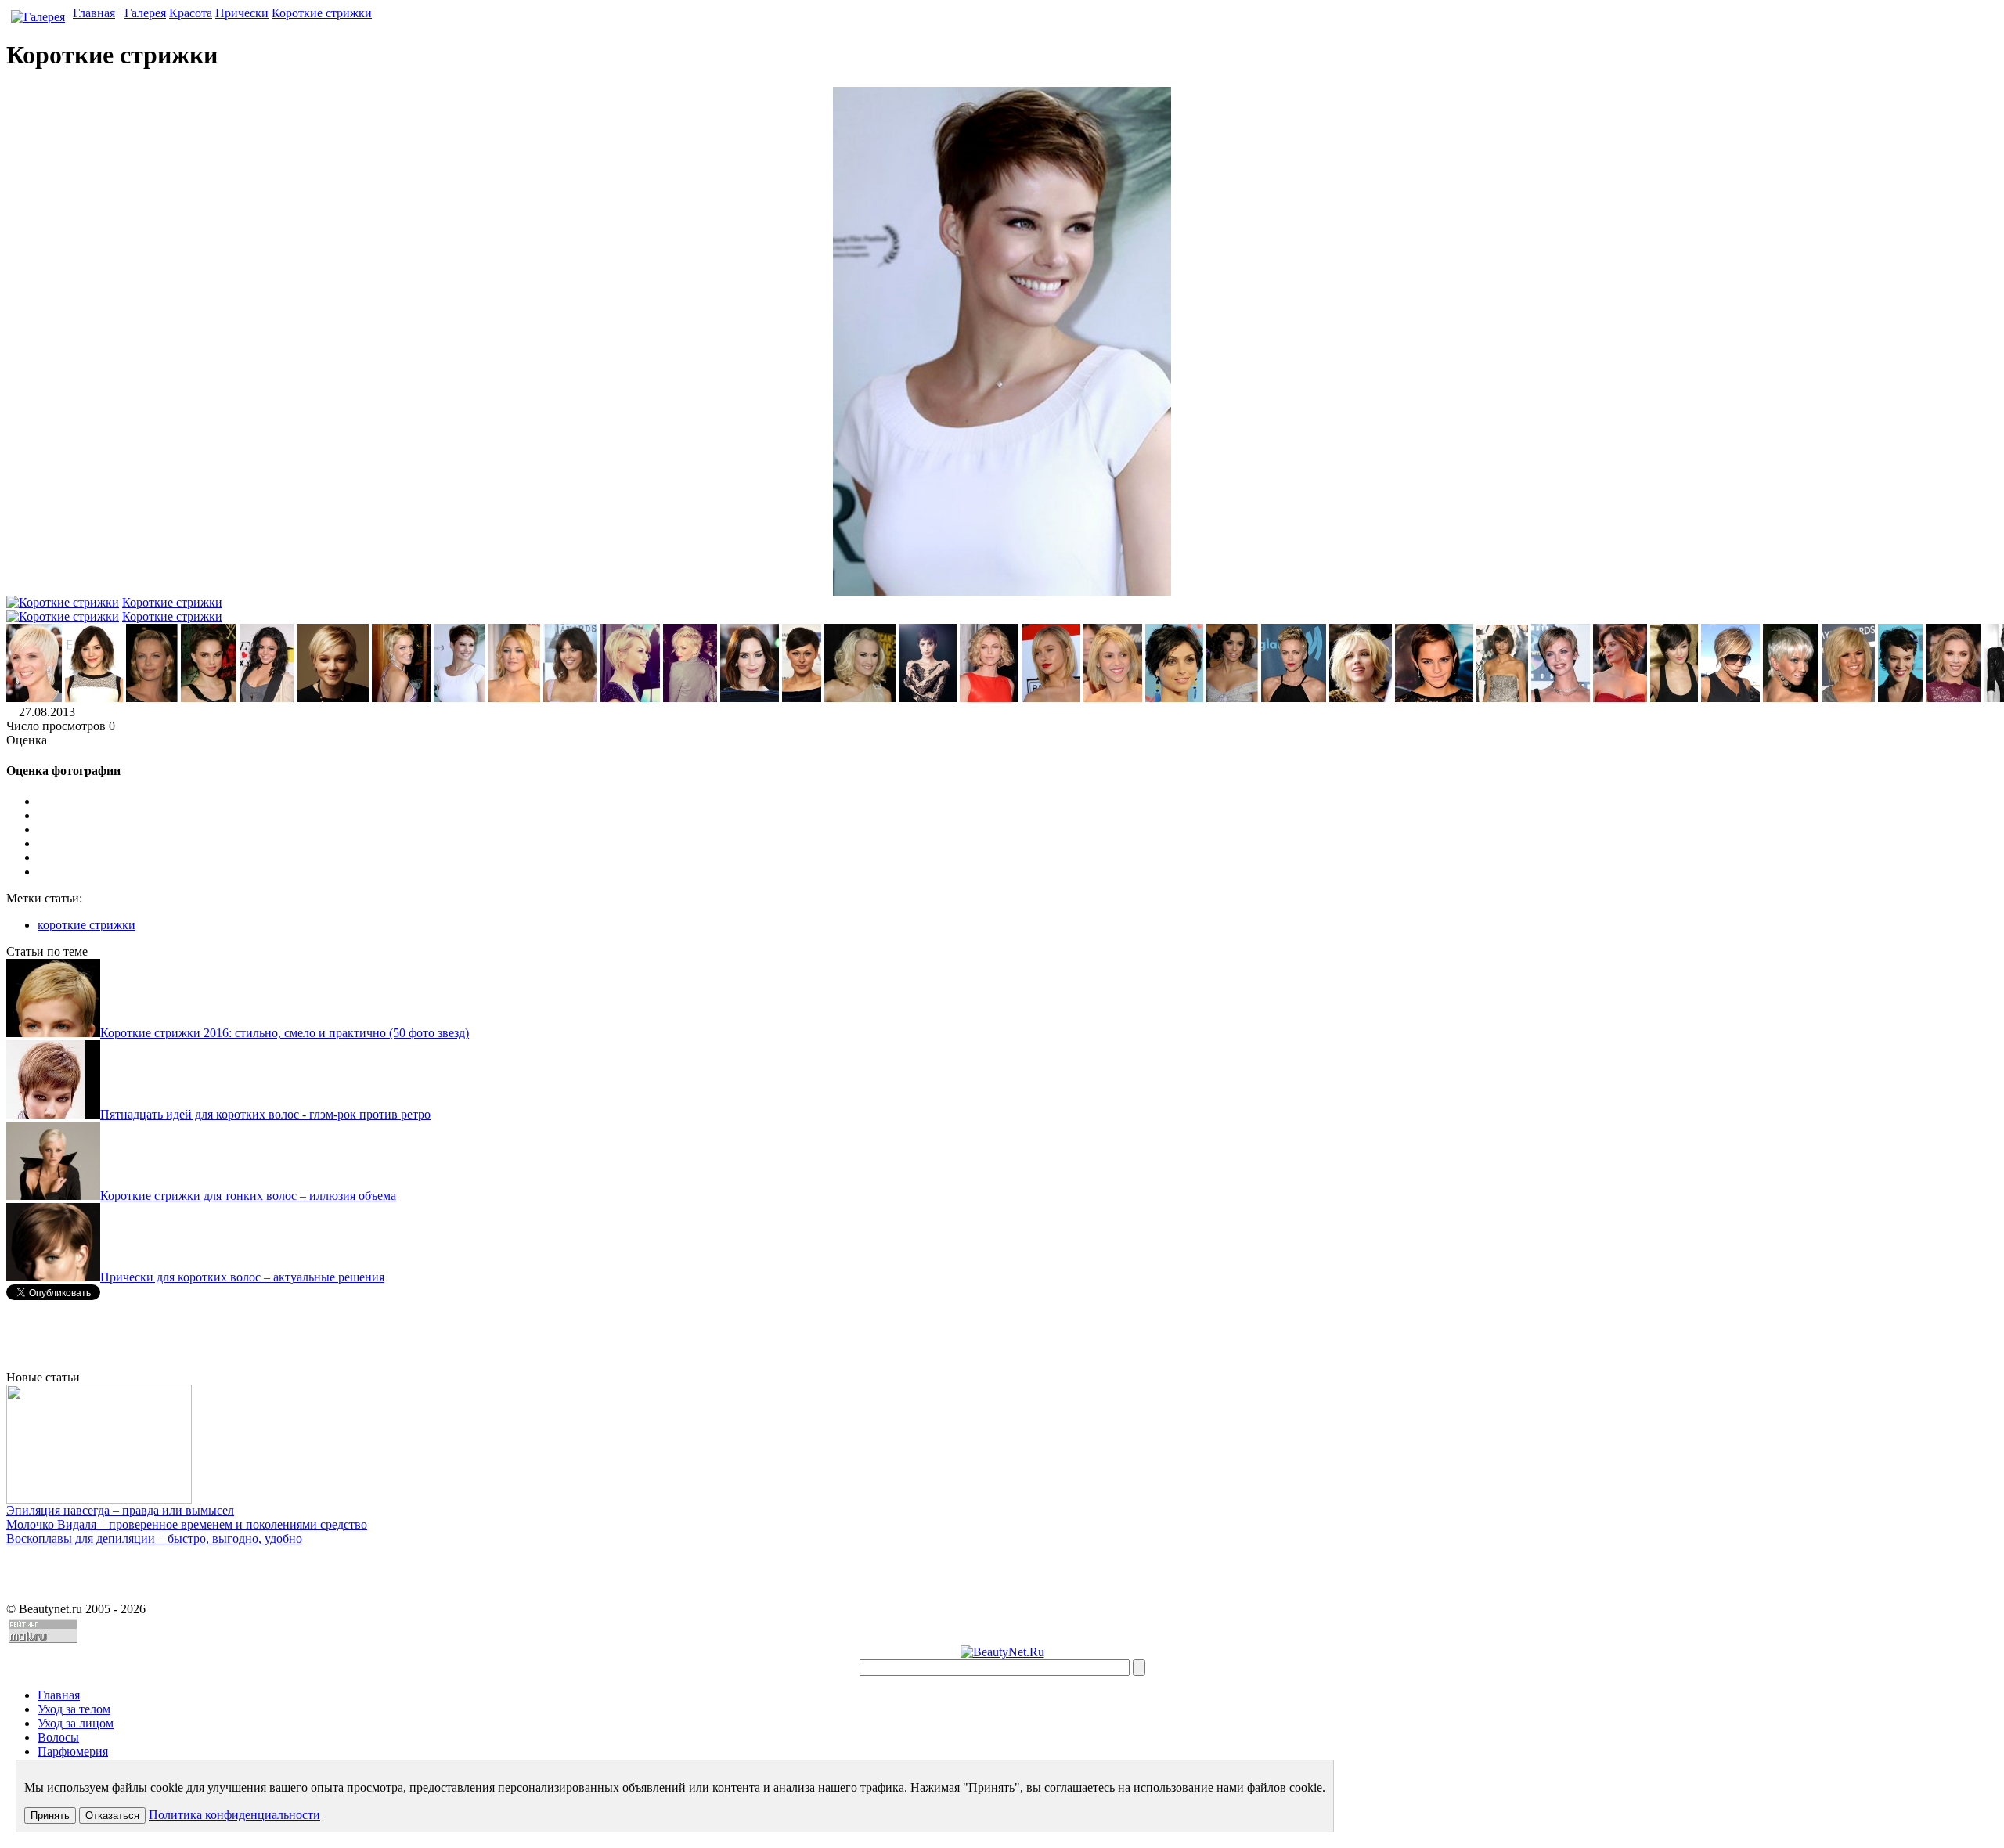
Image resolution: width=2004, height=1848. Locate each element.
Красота (191, 13)
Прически (242, 13)
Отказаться (112, 1816)
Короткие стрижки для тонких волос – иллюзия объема (248, 1196)
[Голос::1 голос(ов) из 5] (1018, 816)
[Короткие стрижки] (34, 698)
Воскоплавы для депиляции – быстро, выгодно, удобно (154, 1538)
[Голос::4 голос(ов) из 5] (1018, 858)
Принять (50, 1816)
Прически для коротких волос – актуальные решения (242, 1277)
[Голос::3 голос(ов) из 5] (1018, 844)
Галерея (145, 13)
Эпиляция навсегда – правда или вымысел (120, 1510)
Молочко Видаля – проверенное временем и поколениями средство (187, 1524)
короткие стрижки (87, 925)
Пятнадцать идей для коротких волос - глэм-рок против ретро (265, 1114)
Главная (94, 13)
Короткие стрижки (322, 13)
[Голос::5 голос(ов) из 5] (1018, 872)
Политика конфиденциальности (234, 1815)
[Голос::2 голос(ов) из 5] (1018, 830)
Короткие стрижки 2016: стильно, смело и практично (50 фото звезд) (285, 1033)
